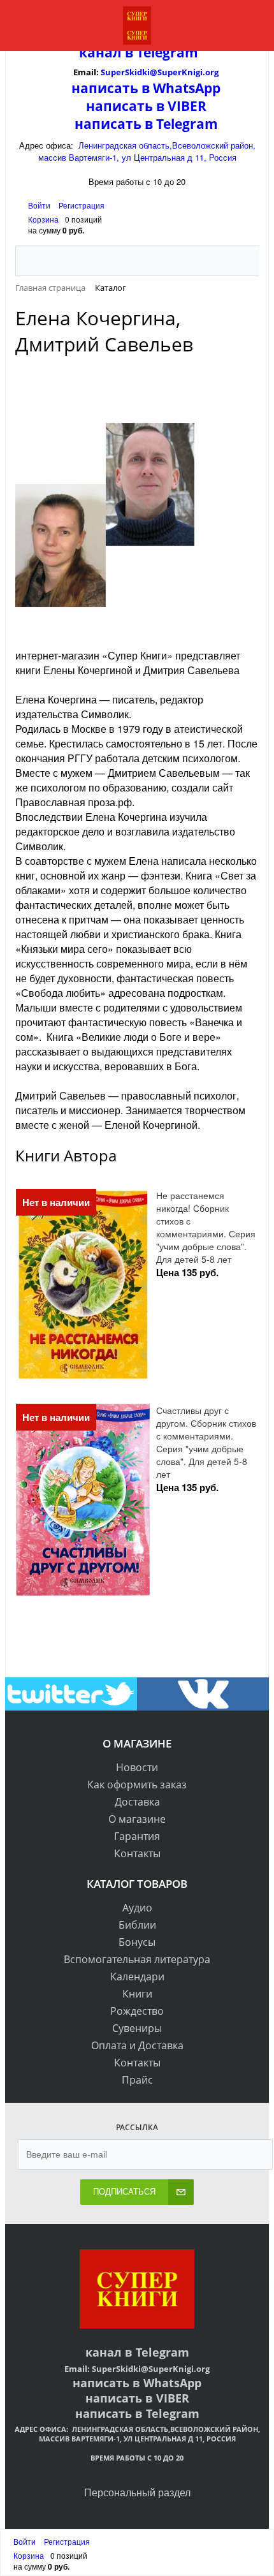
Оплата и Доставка (137, 2045)
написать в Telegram (146, 124)
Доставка (137, 1802)
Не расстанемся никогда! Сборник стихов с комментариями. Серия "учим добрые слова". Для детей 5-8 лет (206, 1227)
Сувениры (137, 2028)
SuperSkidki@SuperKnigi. (153, 72)
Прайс (137, 2080)
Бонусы (137, 1942)
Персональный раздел (137, 2492)
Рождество (137, 2011)
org (212, 72)
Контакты (137, 1853)
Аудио (137, 1908)
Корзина (43, 219)
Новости (137, 1767)
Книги (137, 1994)
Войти (40, 205)
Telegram (166, 52)
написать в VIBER (146, 106)
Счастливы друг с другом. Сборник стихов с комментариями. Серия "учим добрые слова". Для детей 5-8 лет (206, 1442)
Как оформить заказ (137, 1785)
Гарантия (137, 1836)
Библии (137, 1925)
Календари (137, 1976)
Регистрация (82, 205)
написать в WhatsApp (146, 88)
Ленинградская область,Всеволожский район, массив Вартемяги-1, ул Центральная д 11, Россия (147, 151)
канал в (106, 52)
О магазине (137, 1819)
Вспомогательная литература (137, 1959)
